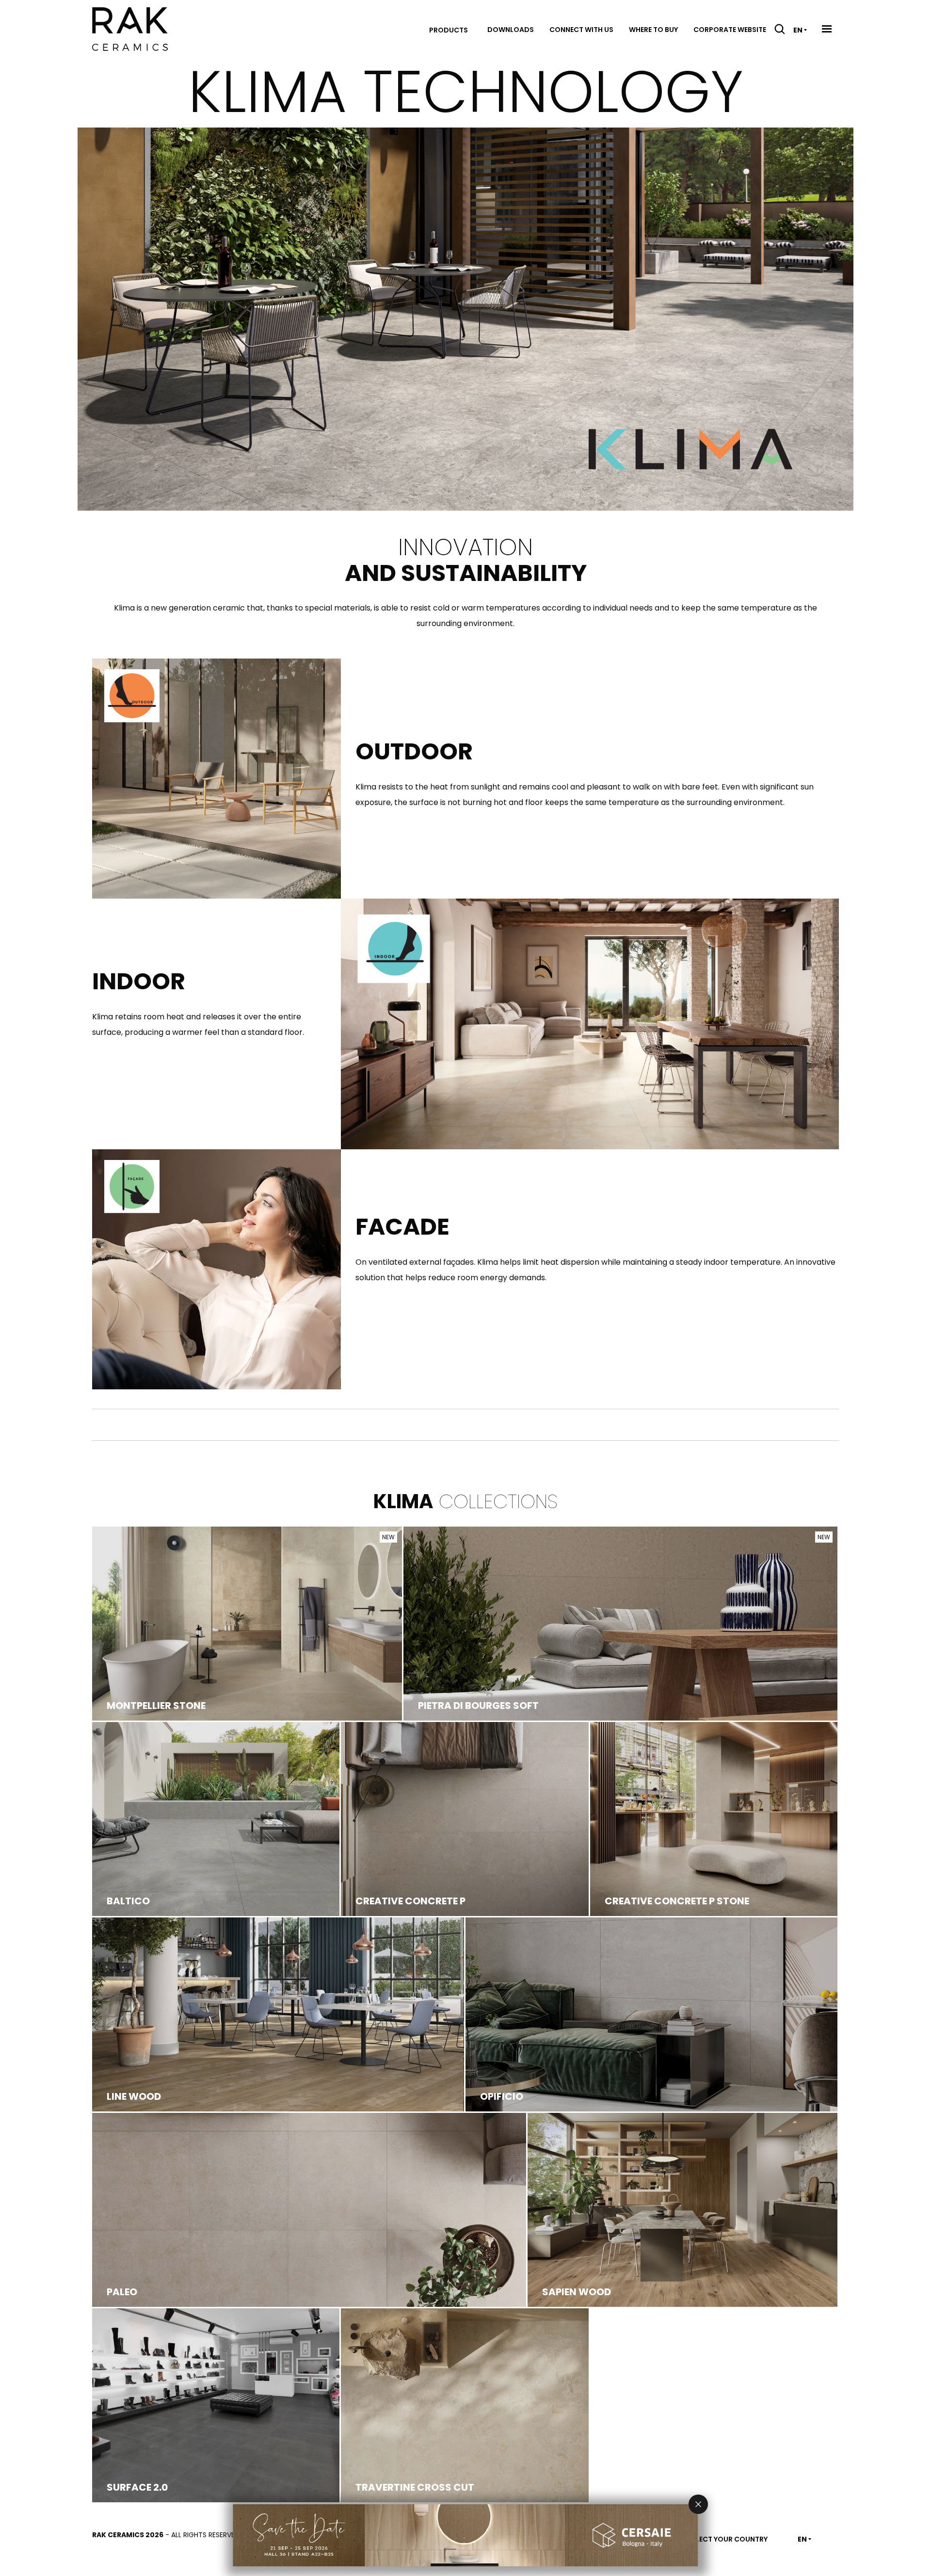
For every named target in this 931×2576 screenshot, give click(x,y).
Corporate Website (730, 30)
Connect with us (581, 30)
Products (449, 30)
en (798, 30)
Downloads (511, 30)
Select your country (728, 2539)
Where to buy (653, 30)
